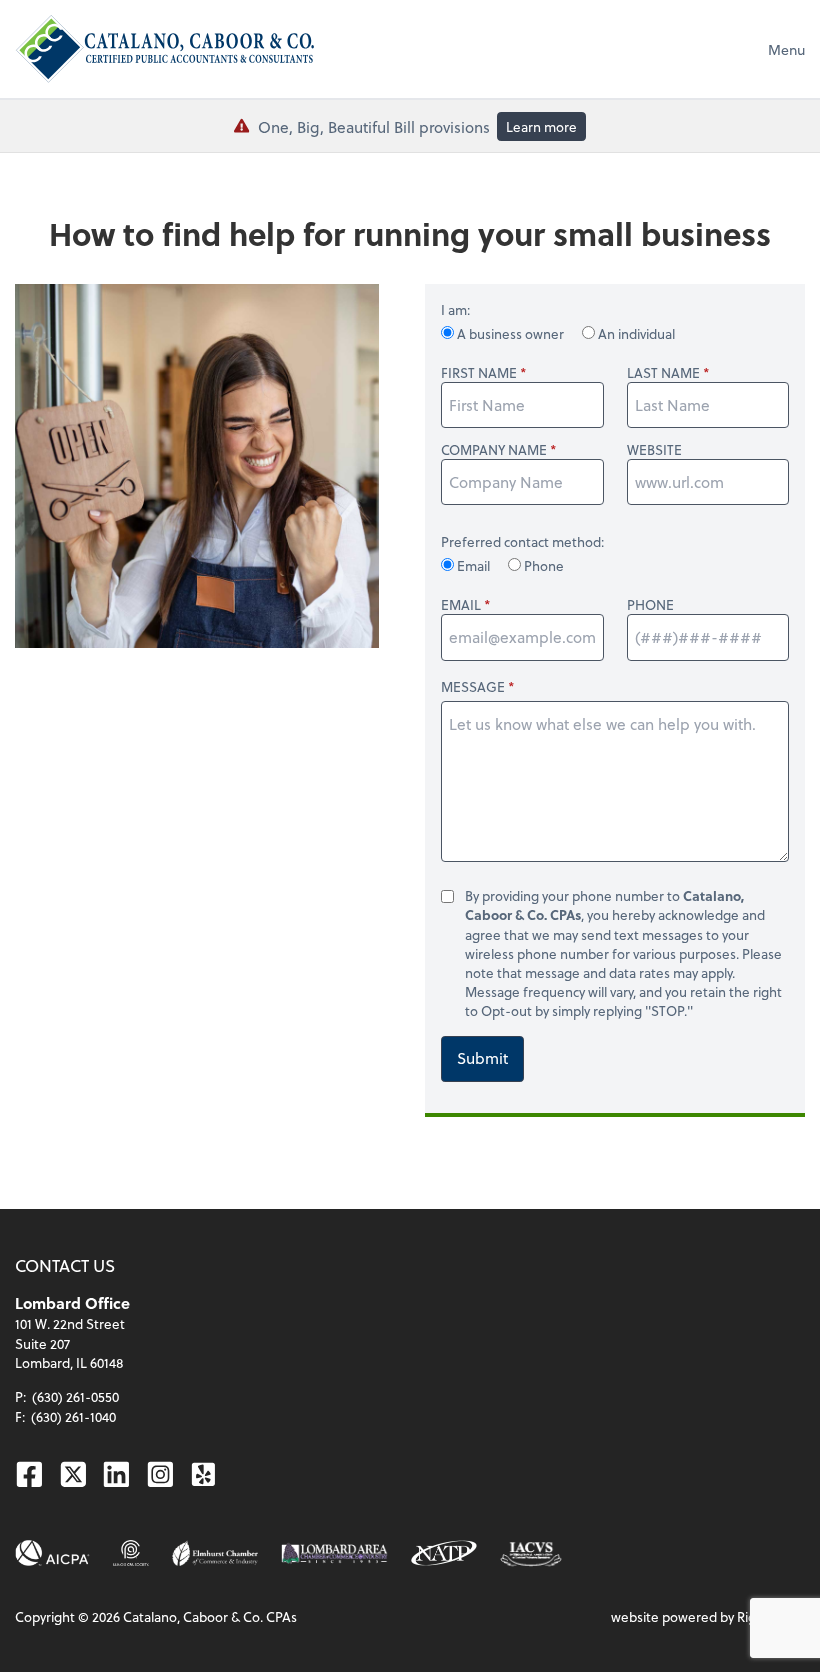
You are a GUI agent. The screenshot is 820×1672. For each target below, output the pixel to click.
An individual (635, 333)
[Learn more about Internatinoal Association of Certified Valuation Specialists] (530, 1552)
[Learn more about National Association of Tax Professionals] (444, 1553)
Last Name (663, 372)
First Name (479, 372)
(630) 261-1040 (73, 1416)
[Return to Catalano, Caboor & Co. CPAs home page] (165, 49)
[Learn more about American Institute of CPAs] (52, 1553)
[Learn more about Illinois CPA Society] (131, 1553)
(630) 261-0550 (75, 1396)
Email (473, 565)
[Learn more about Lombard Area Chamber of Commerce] (334, 1553)
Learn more (541, 126)
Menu (786, 49)
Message (473, 686)
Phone (542, 565)
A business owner (510, 333)
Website (654, 449)
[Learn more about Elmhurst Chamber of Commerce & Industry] (215, 1553)
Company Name (494, 449)
